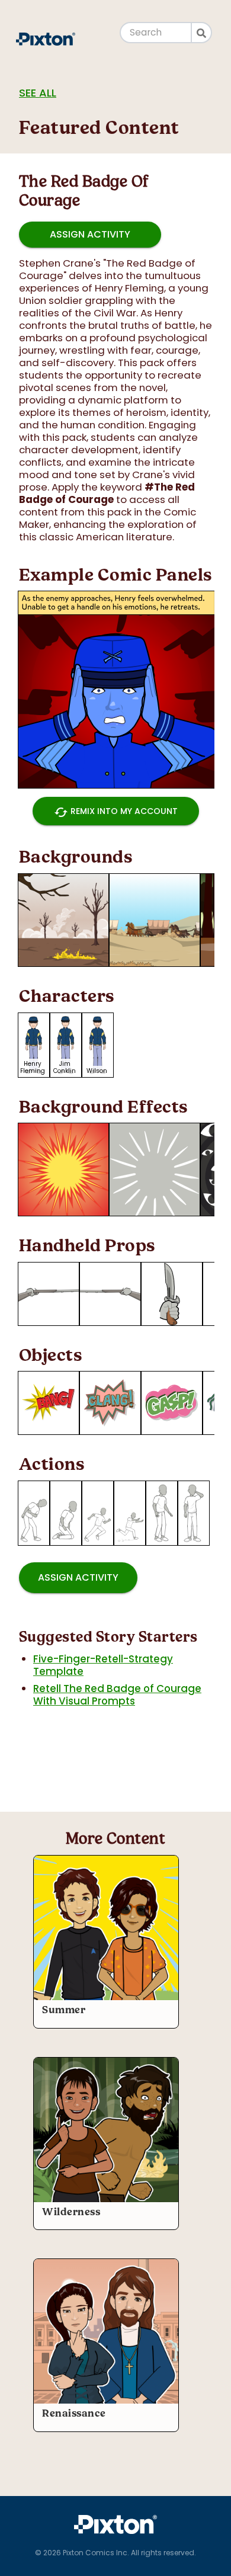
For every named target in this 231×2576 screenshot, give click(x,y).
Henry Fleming (33, 1067)
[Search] (202, 33)
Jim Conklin (65, 1067)
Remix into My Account (116, 812)
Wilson (97, 1071)
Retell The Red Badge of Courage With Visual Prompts (117, 1695)
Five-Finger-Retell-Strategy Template (103, 1665)
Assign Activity (90, 234)
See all (38, 93)
